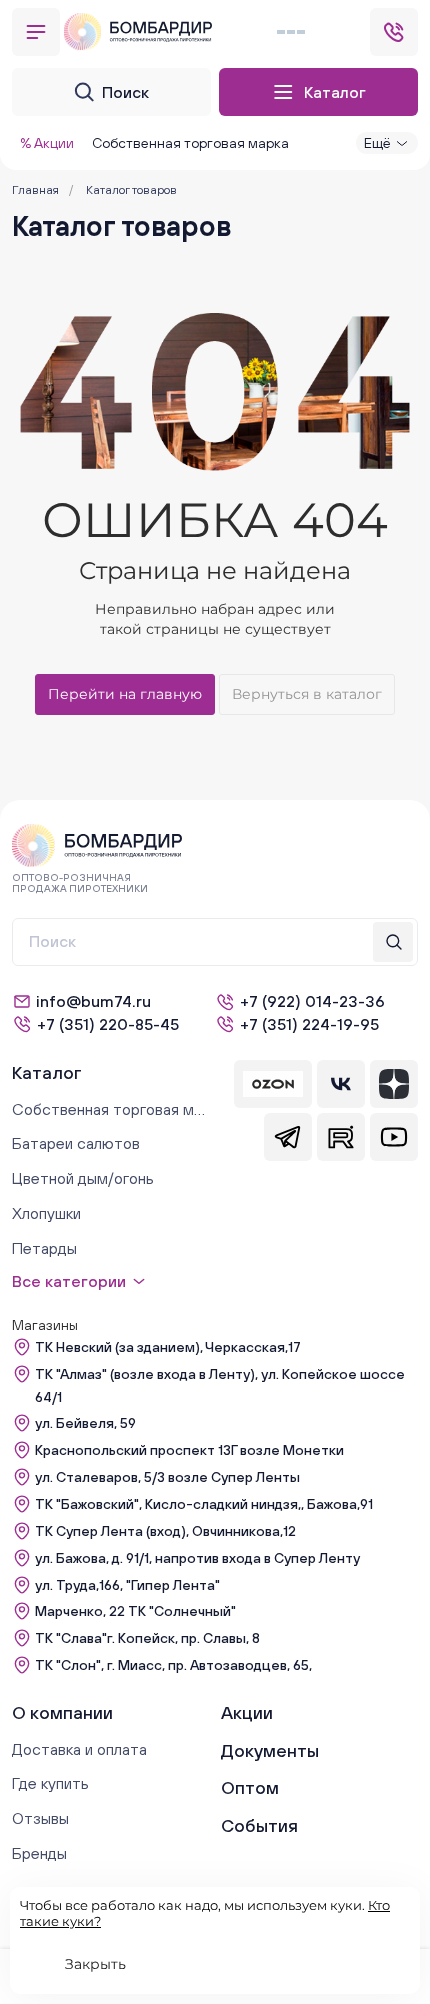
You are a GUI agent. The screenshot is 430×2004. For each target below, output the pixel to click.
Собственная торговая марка (190, 143)
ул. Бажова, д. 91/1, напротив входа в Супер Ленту (197, 1558)
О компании (62, 1712)
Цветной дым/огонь (83, 1178)
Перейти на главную (125, 694)
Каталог (335, 92)
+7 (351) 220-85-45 (108, 1024)
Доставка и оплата (79, 1749)
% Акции (47, 143)
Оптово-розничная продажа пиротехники (80, 882)
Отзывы (40, 1818)
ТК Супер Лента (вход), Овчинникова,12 (165, 1531)
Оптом (250, 1787)
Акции (247, 1712)
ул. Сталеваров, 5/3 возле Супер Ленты (167, 1477)
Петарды (44, 1248)
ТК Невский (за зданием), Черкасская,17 (168, 1347)
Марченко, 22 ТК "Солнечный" (135, 1611)
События (259, 1825)
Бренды (39, 1853)
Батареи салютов (76, 1143)
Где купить (50, 1783)
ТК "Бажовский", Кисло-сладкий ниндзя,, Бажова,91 (204, 1504)
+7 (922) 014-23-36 (312, 1001)
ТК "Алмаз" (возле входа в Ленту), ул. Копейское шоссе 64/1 (220, 1385)
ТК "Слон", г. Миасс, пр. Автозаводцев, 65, (173, 1665)
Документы (270, 1750)
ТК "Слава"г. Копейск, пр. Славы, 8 (147, 1638)
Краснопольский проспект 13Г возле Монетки (189, 1450)
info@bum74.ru (93, 1001)
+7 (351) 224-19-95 (309, 1024)
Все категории (69, 1281)
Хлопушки (46, 1213)
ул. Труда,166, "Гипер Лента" (127, 1585)
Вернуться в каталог (307, 694)
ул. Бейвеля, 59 (85, 1423)
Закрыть (95, 1964)
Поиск (125, 92)
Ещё (377, 143)
